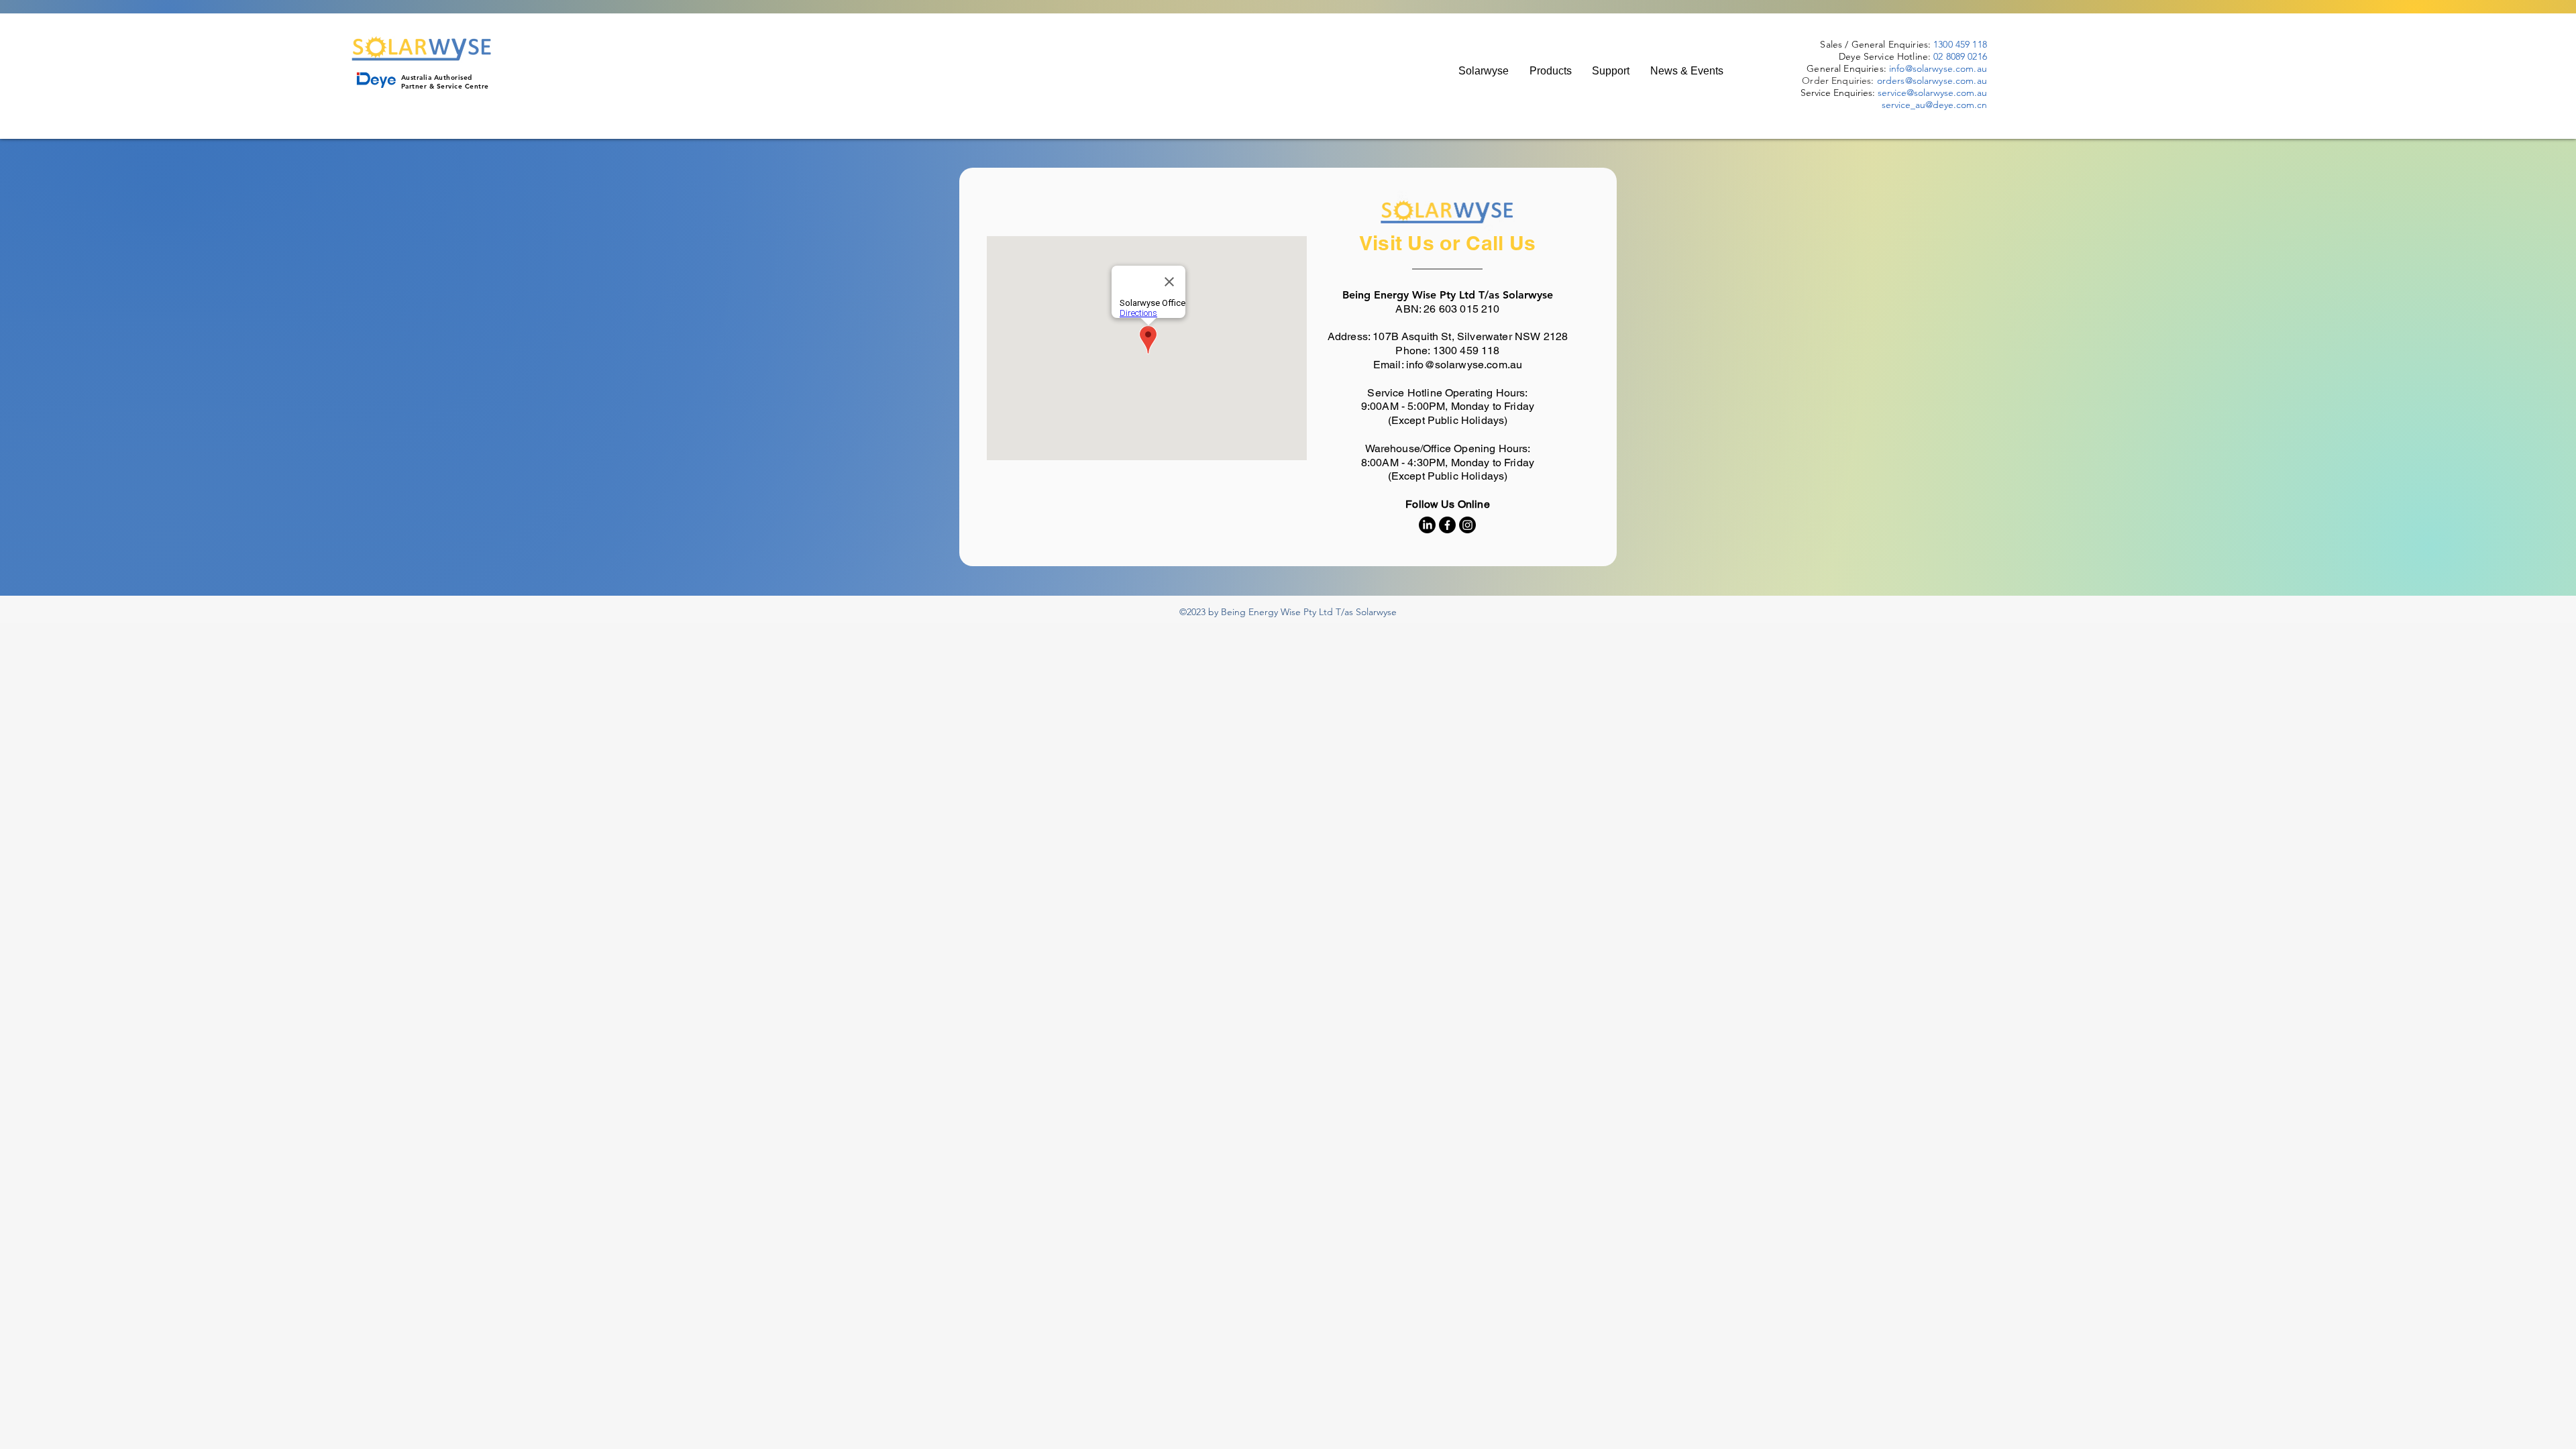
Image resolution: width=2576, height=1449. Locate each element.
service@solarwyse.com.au (1932, 93)
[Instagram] (1467, 525)
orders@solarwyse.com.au (1932, 80)
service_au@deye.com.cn (1934, 105)
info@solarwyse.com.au (1938, 68)
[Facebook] (1447, 525)
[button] (1550, 71)
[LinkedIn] (1427, 525)
